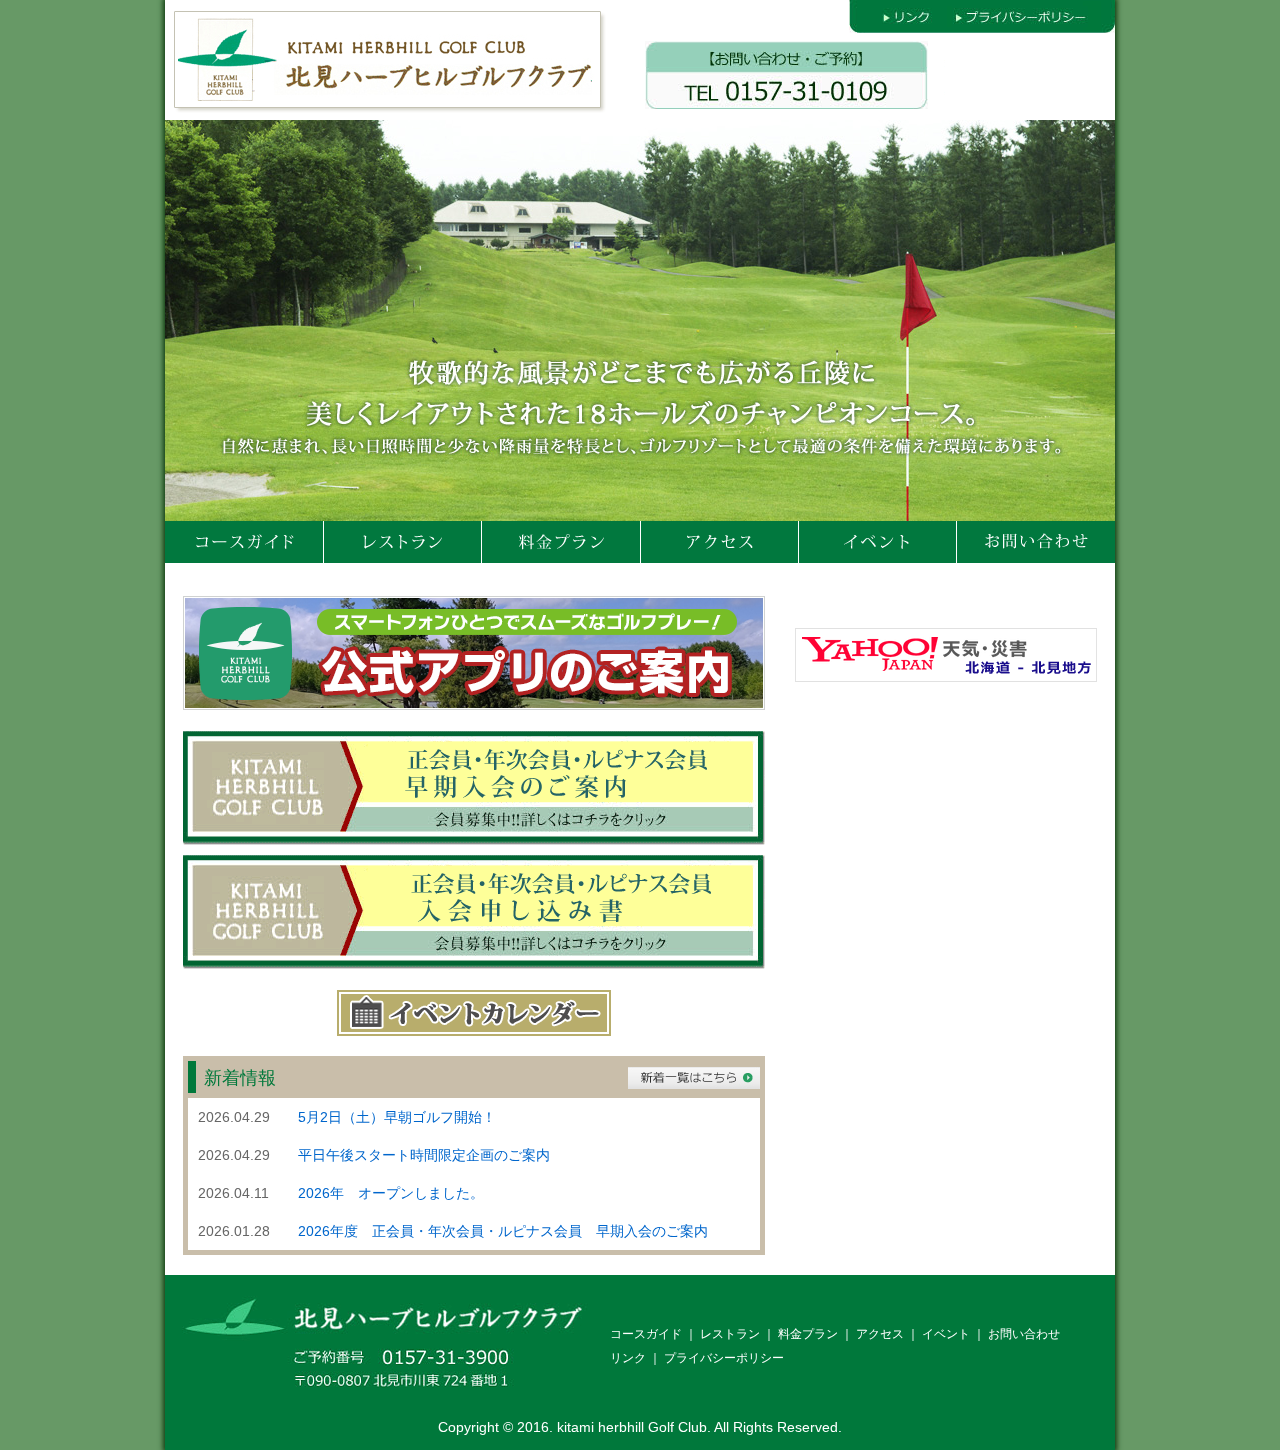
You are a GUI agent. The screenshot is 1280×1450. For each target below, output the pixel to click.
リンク (628, 1358)
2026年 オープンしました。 (391, 1193)
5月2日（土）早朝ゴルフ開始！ (397, 1117)
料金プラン (808, 1334)
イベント (946, 1334)
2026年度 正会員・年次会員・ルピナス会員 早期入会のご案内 (503, 1231)
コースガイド (646, 1334)
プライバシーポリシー (724, 1358)
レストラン (730, 1334)
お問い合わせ (1024, 1334)
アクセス (880, 1334)
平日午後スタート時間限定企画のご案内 (424, 1155)
